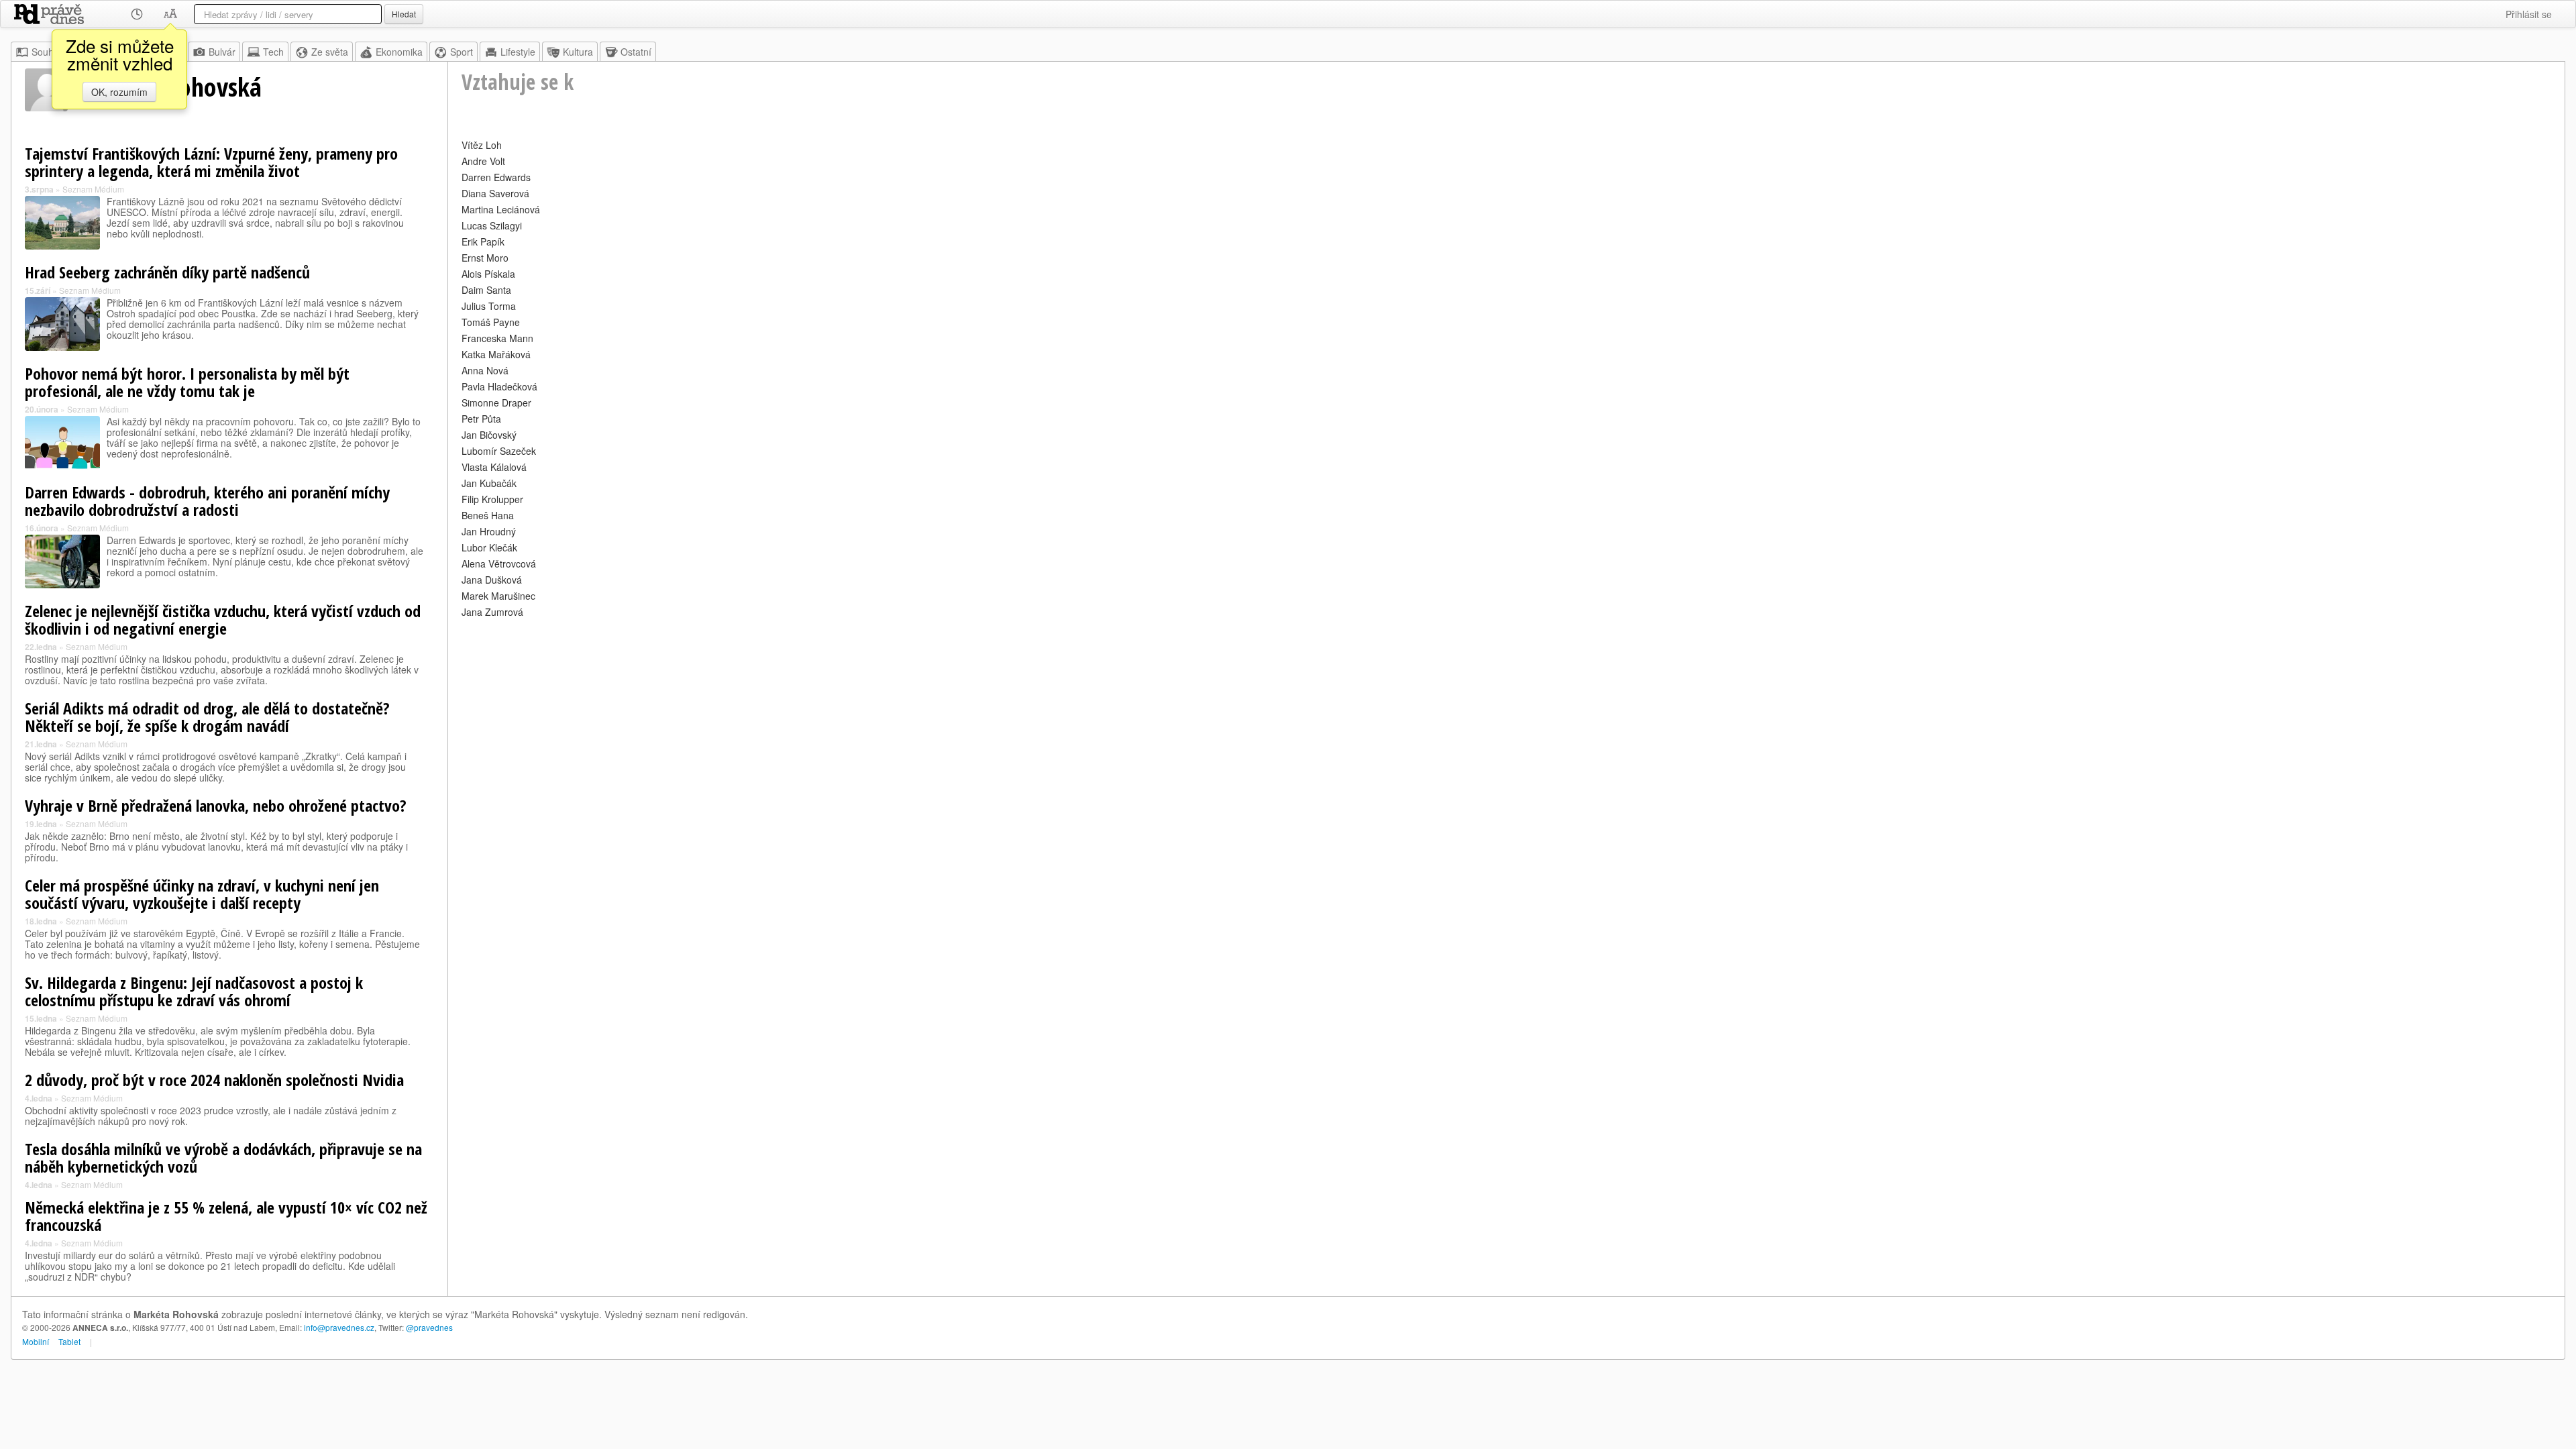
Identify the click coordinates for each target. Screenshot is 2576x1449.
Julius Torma (489, 306)
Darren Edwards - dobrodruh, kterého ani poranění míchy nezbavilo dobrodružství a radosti (207, 501)
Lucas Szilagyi (492, 225)
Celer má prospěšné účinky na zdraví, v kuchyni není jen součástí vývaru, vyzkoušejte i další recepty (202, 894)
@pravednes (429, 1327)
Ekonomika (399, 52)
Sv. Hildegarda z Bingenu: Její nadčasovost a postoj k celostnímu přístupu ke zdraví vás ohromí (194, 991)
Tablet (69, 1341)
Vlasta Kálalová (494, 467)
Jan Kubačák (489, 483)
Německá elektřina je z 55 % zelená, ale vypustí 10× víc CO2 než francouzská (226, 1216)
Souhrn (47, 52)
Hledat (404, 14)
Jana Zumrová (492, 612)
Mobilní (36, 1341)
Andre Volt (483, 161)
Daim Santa (486, 290)
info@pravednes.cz (339, 1327)
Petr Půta (481, 419)
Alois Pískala (488, 274)
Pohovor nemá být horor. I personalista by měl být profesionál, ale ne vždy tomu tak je (187, 382)
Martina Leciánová (501, 209)
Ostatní (636, 52)
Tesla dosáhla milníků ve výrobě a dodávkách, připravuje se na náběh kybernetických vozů (223, 1158)
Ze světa (330, 52)
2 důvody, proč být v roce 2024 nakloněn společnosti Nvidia (214, 1080)
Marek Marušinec (498, 596)
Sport (462, 52)
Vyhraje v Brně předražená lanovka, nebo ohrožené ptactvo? (216, 805)
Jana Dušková (492, 580)
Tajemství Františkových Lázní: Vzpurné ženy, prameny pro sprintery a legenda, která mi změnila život (211, 162)
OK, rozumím (119, 92)
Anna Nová (485, 370)
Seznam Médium (93, 189)
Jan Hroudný (489, 531)
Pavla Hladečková (499, 386)
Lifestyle (518, 52)
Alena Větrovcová (499, 563)
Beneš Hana (488, 515)
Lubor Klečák (489, 547)
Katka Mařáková (496, 354)
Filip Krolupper (492, 499)
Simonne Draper (496, 402)
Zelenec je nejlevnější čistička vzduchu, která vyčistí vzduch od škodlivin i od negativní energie (223, 620)
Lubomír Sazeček (499, 451)
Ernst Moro (485, 258)
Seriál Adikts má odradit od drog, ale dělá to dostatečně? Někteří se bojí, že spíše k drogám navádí (207, 717)
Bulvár (222, 52)
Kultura (578, 52)
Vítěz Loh (482, 145)
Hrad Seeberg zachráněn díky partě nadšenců (167, 272)
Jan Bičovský (489, 435)
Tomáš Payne (491, 322)
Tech (273, 52)
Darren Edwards (496, 177)
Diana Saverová (495, 193)
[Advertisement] (864, 715)
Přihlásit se (2529, 14)
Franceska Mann (497, 338)
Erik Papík (483, 241)
